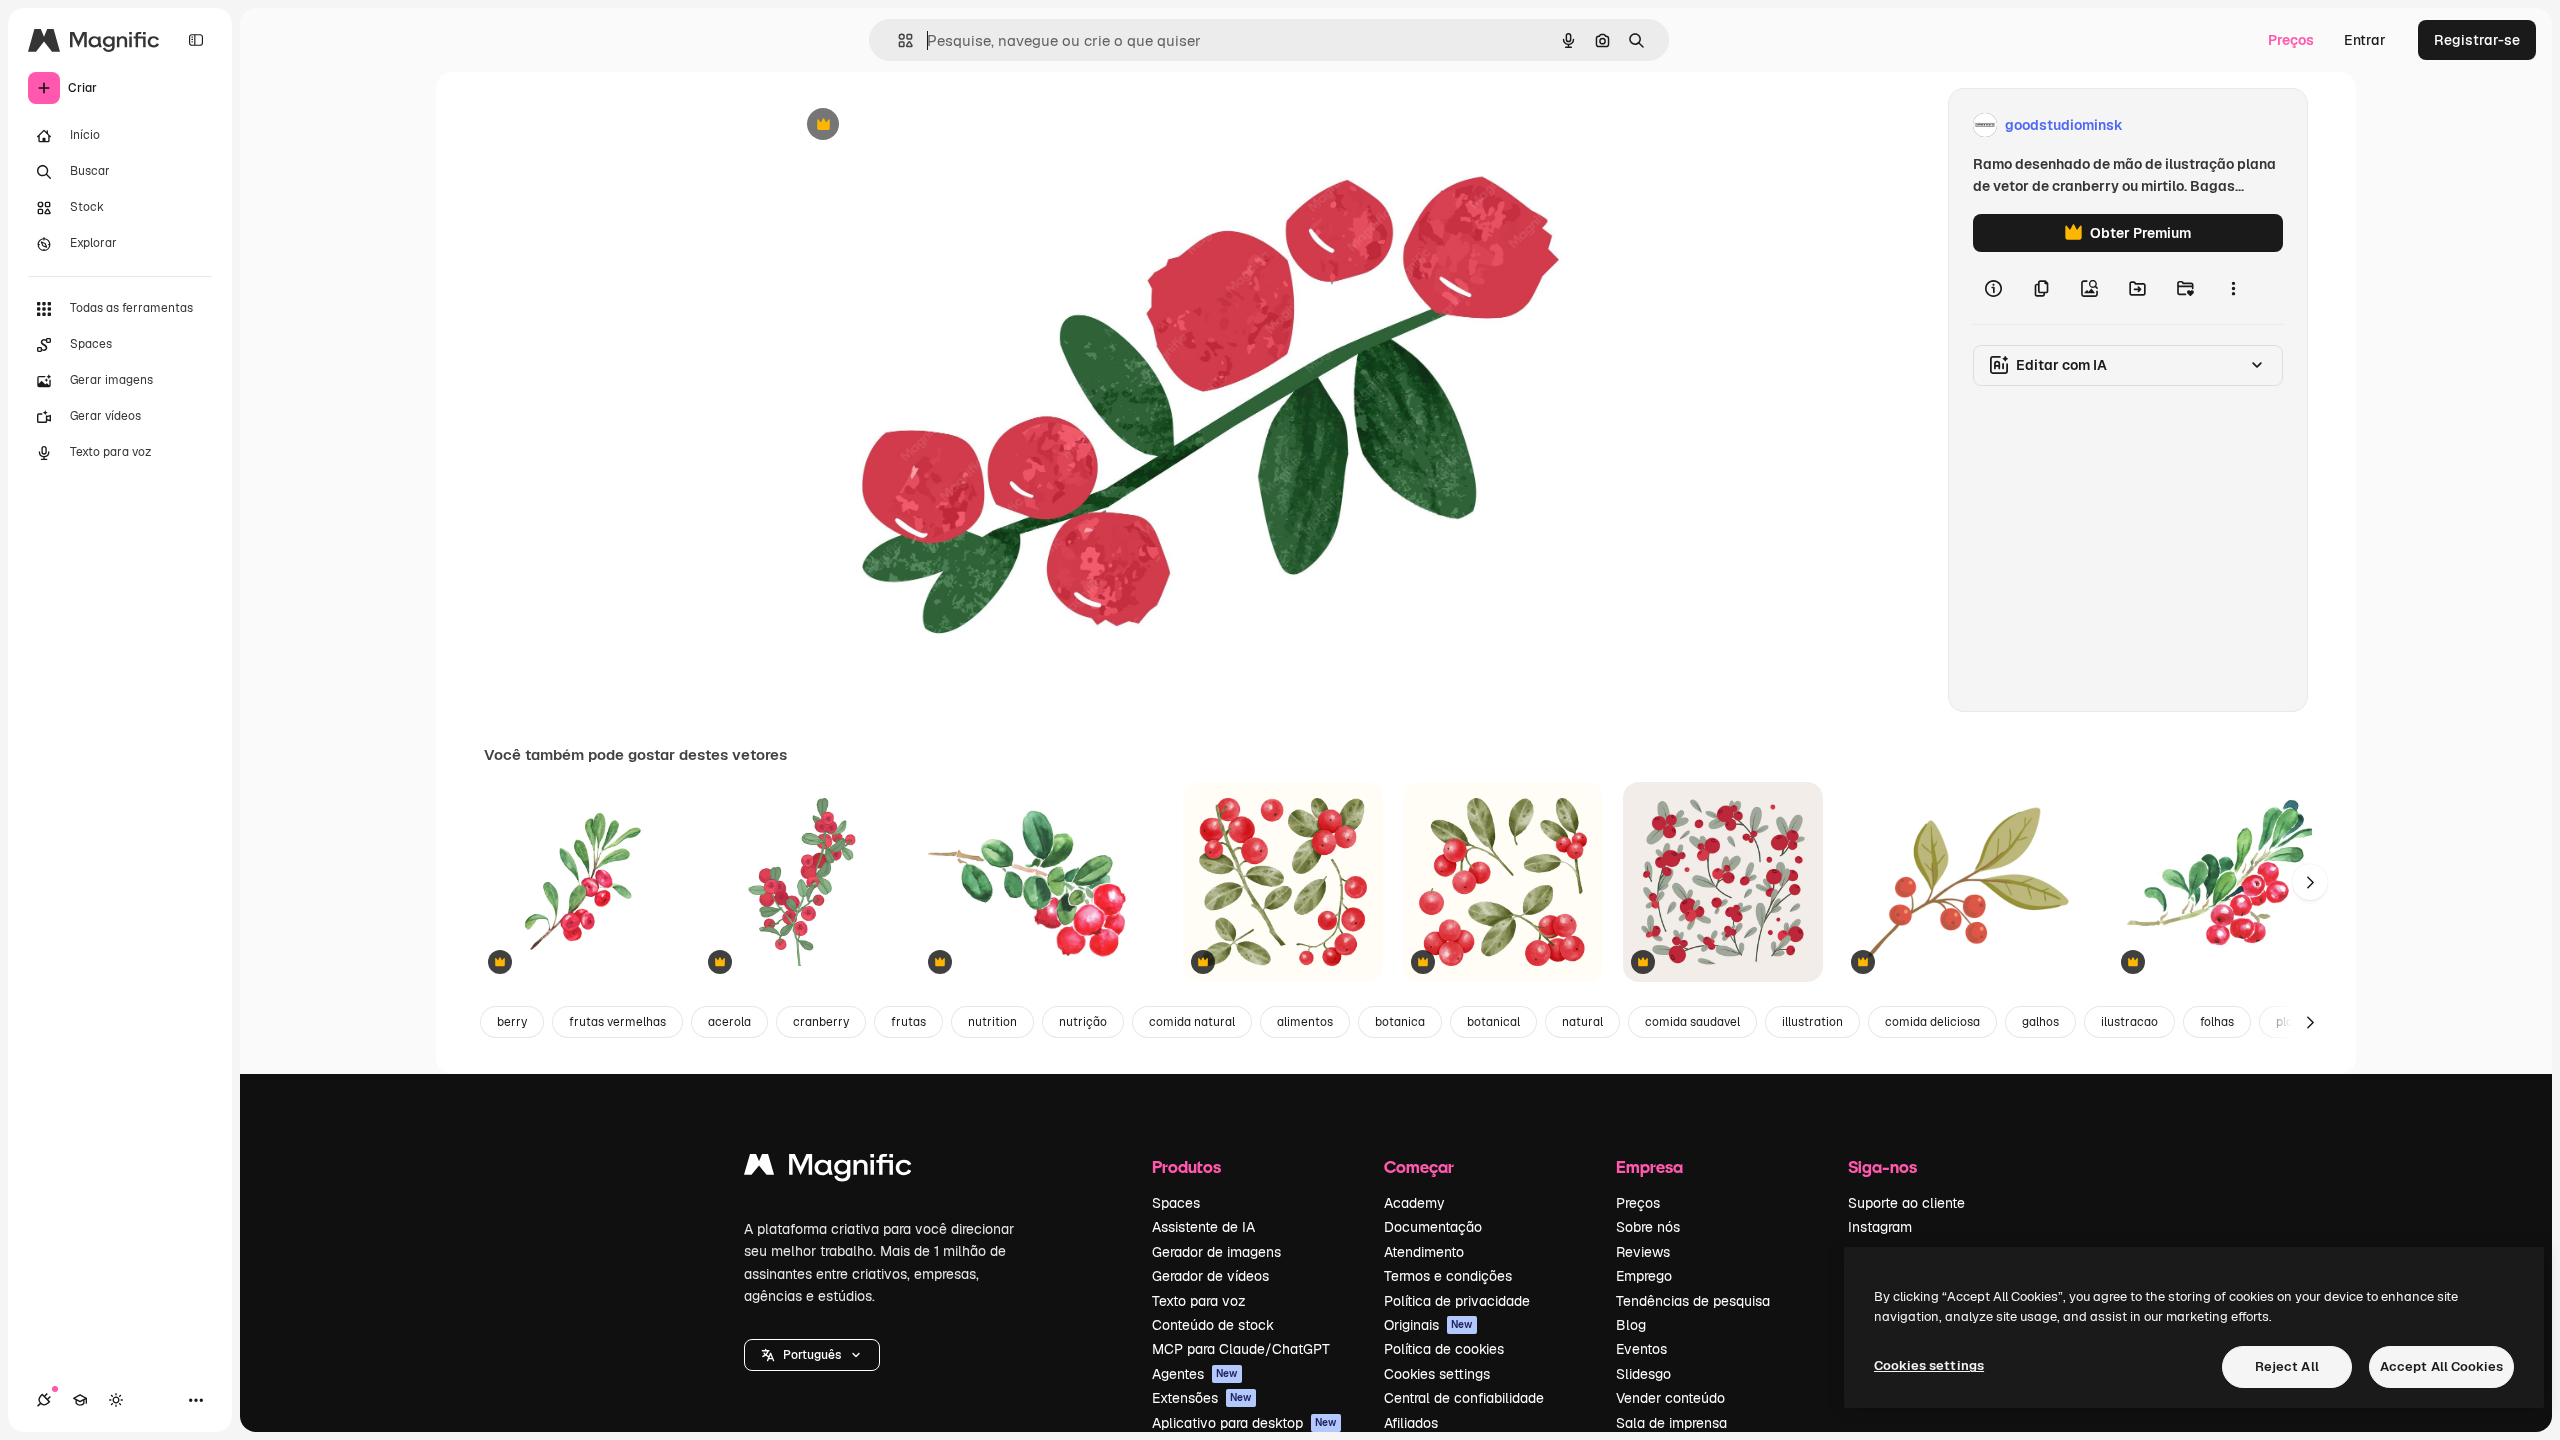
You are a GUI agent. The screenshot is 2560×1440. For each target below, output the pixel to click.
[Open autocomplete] (897, 40)
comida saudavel (1692, 1022)
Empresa (1649, 1166)
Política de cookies (1444, 1349)
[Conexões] (44, 1400)
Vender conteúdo (1670, 1398)
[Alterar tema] (116, 1400)
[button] (812, 1355)
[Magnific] (828, 1169)
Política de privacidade (1457, 1301)
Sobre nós (1648, 1227)
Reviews (1643, 1252)
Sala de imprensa (1671, 1423)
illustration (1812, 1022)
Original (915, 125)
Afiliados (1411, 1423)
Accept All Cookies (2441, 1366)
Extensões (1202, 1398)
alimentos (1305, 1022)
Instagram (1880, 1227)
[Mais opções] (2233, 288)
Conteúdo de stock (1213, 1325)
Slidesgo (1643, 1374)
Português (812, 1355)
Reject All (2287, 1366)
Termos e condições (1448, 1276)
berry (512, 1022)
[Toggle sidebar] (196, 40)
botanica (1400, 1022)
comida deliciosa (1932, 1022)
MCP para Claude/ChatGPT (1241, 1349)
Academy (1414, 1203)
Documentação (1433, 1227)
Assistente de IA (1203, 1227)
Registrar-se (2477, 40)
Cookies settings (1437, 1374)
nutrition (992, 1022)
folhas (2217, 1022)
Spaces (1176, 1203)
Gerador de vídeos (1210, 1276)
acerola (729, 1022)
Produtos (1186, 1166)
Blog (1631, 1325)
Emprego (1644, 1276)
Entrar (2365, 40)
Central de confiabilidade (1464, 1398)
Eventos (1641, 1349)
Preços (2291, 40)
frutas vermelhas (617, 1022)
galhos (2040, 1022)
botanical (1493, 1022)
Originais (1428, 1325)
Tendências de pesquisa (1693, 1301)
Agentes (1195, 1374)
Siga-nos (1882, 1166)
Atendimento (1424, 1252)
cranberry (821, 1022)
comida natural (1192, 1022)
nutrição (1083, 1022)
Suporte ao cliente (1906, 1203)
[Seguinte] (2310, 882)
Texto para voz (1199, 1301)
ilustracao (2129, 1022)
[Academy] (80, 1400)
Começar (1419, 1166)
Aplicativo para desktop (1244, 1423)
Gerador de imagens (1216, 1252)
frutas (908, 1022)
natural (1582, 1022)
